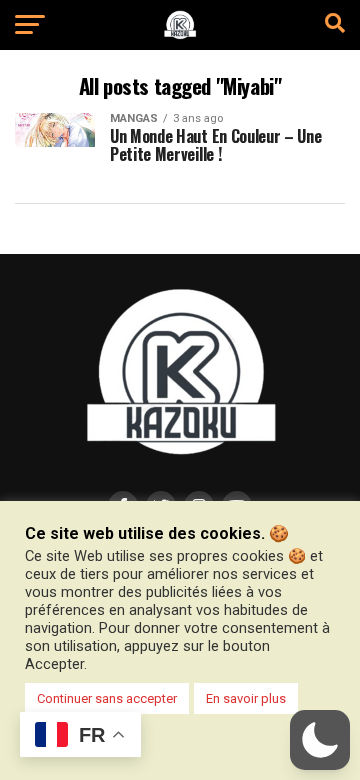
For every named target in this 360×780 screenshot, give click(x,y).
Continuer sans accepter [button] (107, 698)
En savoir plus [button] (246, 698)
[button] (320, 740)
